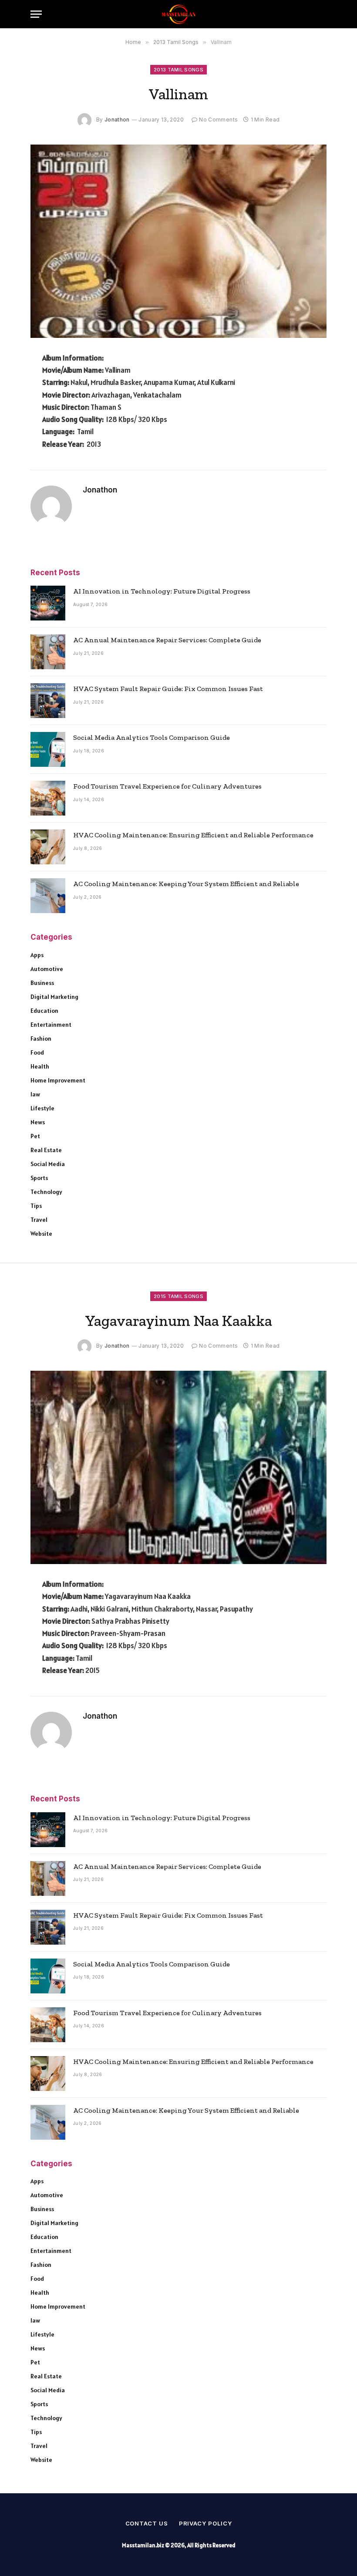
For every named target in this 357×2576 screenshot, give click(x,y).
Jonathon (117, 120)
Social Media (48, 1164)
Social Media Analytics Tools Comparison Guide (152, 737)
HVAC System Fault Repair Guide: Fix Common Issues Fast (168, 689)
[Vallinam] (178, 241)
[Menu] (36, 14)
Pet (35, 1136)
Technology (46, 1192)
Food (37, 1052)
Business (42, 983)
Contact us (147, 2523)
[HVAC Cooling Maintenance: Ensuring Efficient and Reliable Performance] (48, 847)
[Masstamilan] (178, 14)
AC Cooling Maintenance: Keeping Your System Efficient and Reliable (186, 884)
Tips (36, 1206)
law (35, 1094)
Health (40, 1066)
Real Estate (46, 1150)
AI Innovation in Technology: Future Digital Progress (162, 591)
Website (41, 1234)
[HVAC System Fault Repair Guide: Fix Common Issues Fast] (48, 701)
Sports (39, 1178)
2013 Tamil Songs (178, 70)
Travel (39, 1220)
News (38, 1122)
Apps (37, 955)
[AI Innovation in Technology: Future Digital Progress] (48, 603)
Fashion (41, 1038)
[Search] (322, 14)
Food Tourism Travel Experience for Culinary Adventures (167, 786)
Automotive (47, 969)
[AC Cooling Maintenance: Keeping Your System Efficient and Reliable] (48, 896)
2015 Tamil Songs (178, 1296)
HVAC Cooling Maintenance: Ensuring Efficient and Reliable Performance (193, 835)
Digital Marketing (54, 997)
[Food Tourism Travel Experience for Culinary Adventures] (48, 798)
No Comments (218, 120)
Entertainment (51, 1025)
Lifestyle (42, 1108)
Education (44, 1011)
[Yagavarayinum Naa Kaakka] (178, 1467)
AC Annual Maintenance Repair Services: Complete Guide (167, 640)
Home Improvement (58, 1080)
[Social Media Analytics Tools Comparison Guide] (48, 749)
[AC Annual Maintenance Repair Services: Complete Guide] (48, 652)
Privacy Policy (205, 2523)
